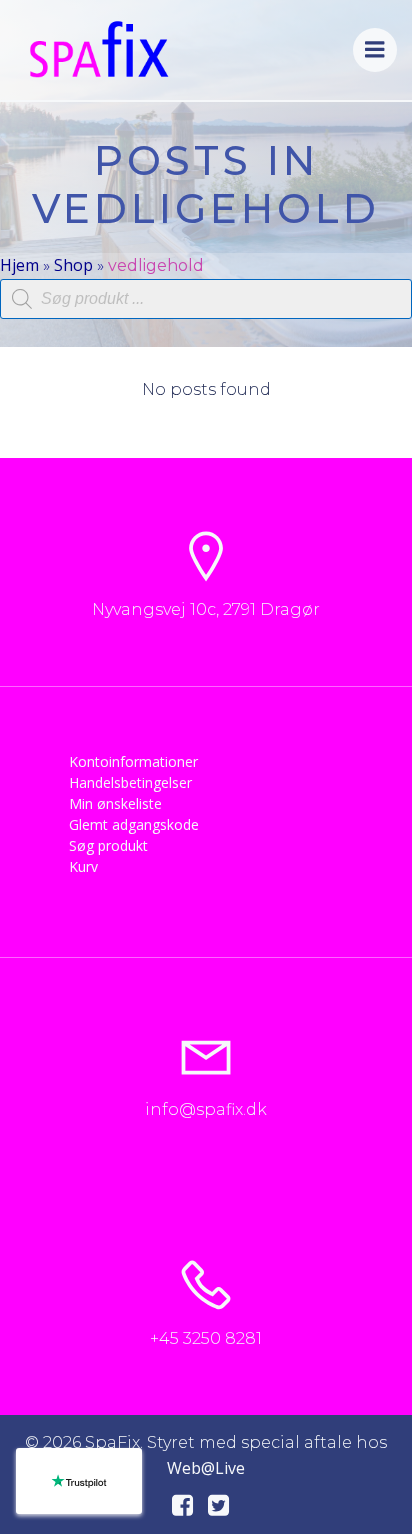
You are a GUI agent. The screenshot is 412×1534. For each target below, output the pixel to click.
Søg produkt (108, 845)
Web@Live (206, 1468)
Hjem (19, 265)
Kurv (83, 866)
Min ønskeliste (115, 803)
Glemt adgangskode (134, 824)
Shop (73, 265)
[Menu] (375, 50)
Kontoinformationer (133, 761)
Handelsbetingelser (130, 782)
